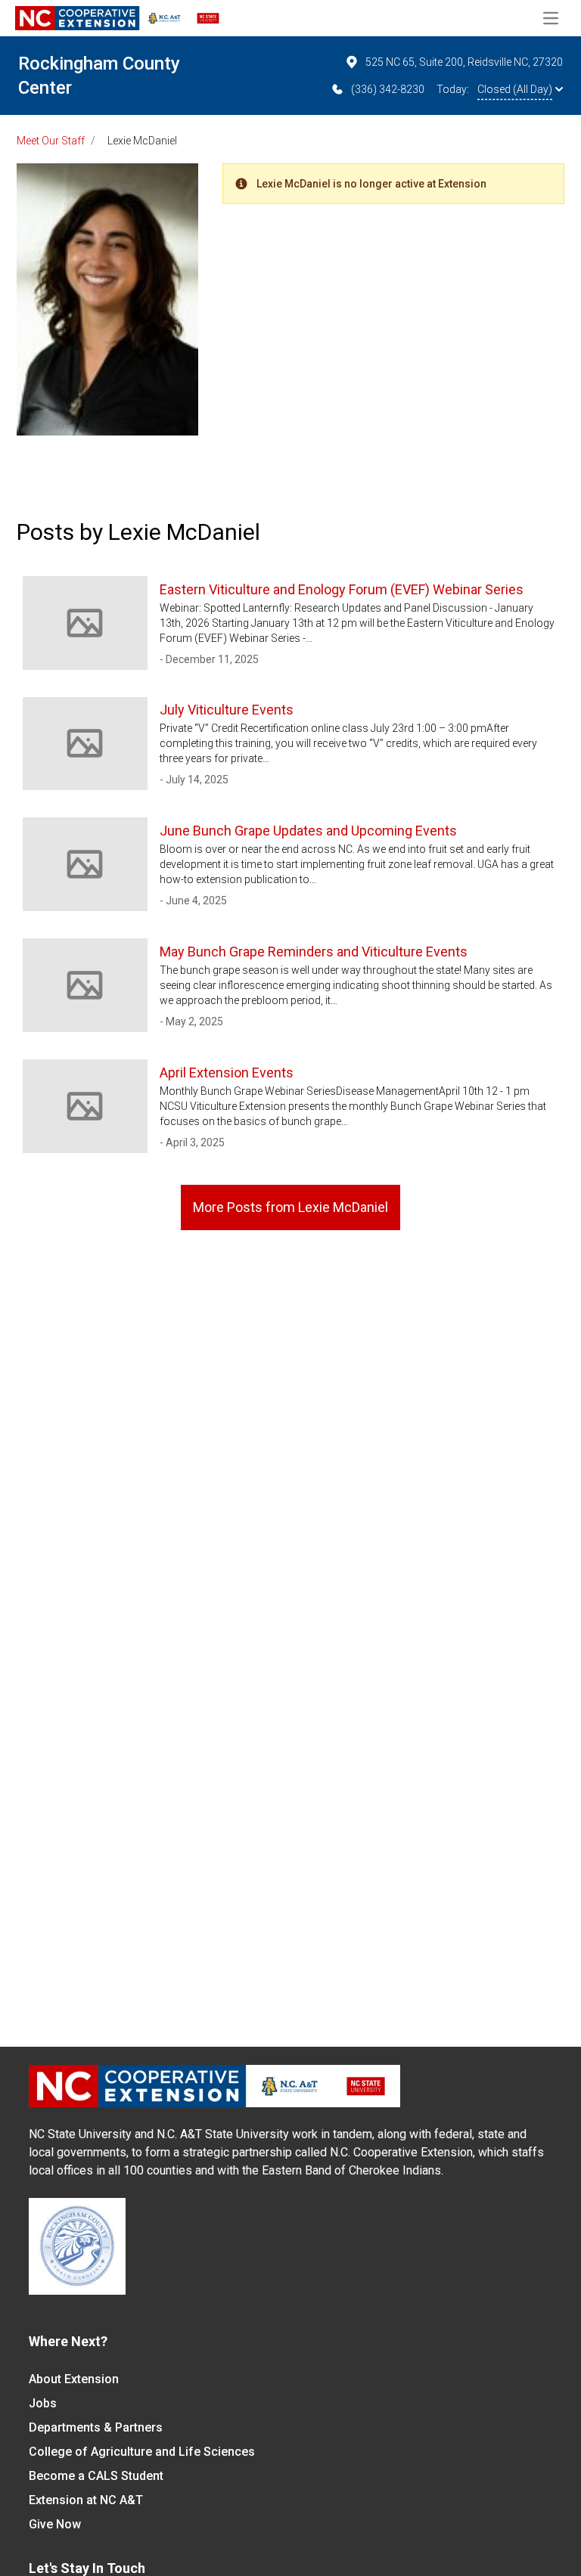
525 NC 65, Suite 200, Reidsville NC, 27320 (464, 62)
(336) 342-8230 (388, 89)
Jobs (43, 2403)
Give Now (55, 2524)
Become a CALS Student (96, 2476)
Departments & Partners (96, 2427)
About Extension (74, 2379)
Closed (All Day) (515, 89)
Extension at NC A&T (86, 2500)
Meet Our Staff (51, 141)
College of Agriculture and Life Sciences (142, 2452)
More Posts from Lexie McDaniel (290, 1207)
